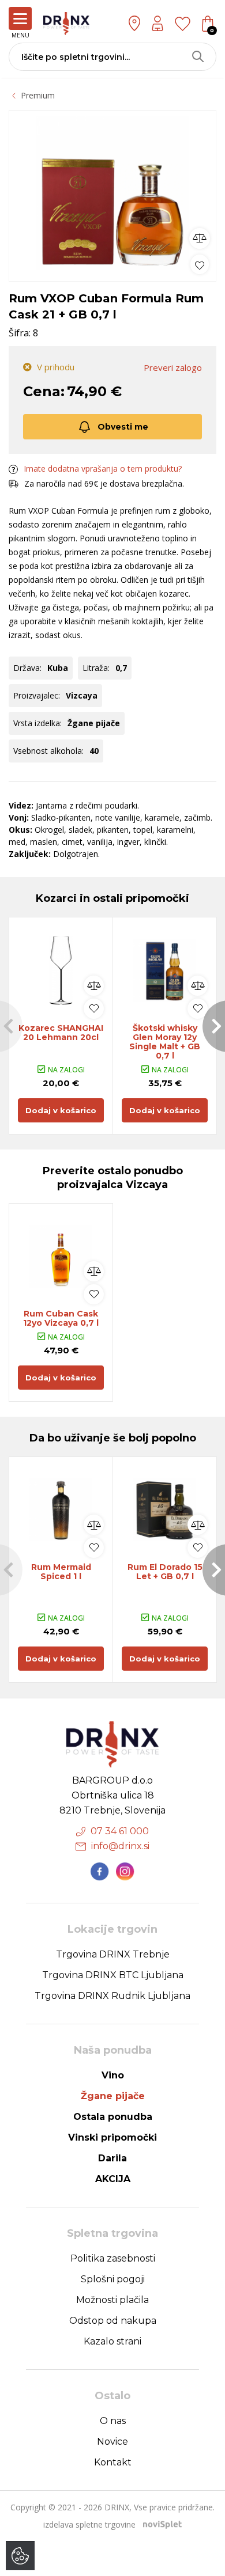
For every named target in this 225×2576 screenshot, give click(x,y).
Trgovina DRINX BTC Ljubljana (113, 1975)
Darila (112, 2158)
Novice (112, 2442)
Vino (113, 2075)
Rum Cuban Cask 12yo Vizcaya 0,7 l (61, 1318)
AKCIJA (113, 2179)
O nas (113, 2421)
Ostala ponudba (113, 2117)
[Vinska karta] (183, 23)
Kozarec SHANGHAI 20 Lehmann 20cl (61, 1033)
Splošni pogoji (113, 2279)
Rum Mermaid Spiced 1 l (61, 1572)
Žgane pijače (113, 2096)
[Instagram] (125, 1872)
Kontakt (113, 2462)
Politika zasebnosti (113, 2258)
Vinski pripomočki (112, 2137)
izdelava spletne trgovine (89, 2524)
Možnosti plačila (112, 2300)
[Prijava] (157, 23)
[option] (112, 193)
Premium (38, 95)
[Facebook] (100, 1872)
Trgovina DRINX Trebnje (113, 1954)
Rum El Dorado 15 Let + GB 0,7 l (165, 1572)
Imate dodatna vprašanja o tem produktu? (103, 468)
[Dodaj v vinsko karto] (200, 264)
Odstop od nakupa (113, 2321)
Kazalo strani (112, 2341)
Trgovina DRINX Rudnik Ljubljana (112, 1996)
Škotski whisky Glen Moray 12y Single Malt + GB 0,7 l (165, 1042)
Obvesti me (123, 427)
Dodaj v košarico (61, 1110)
